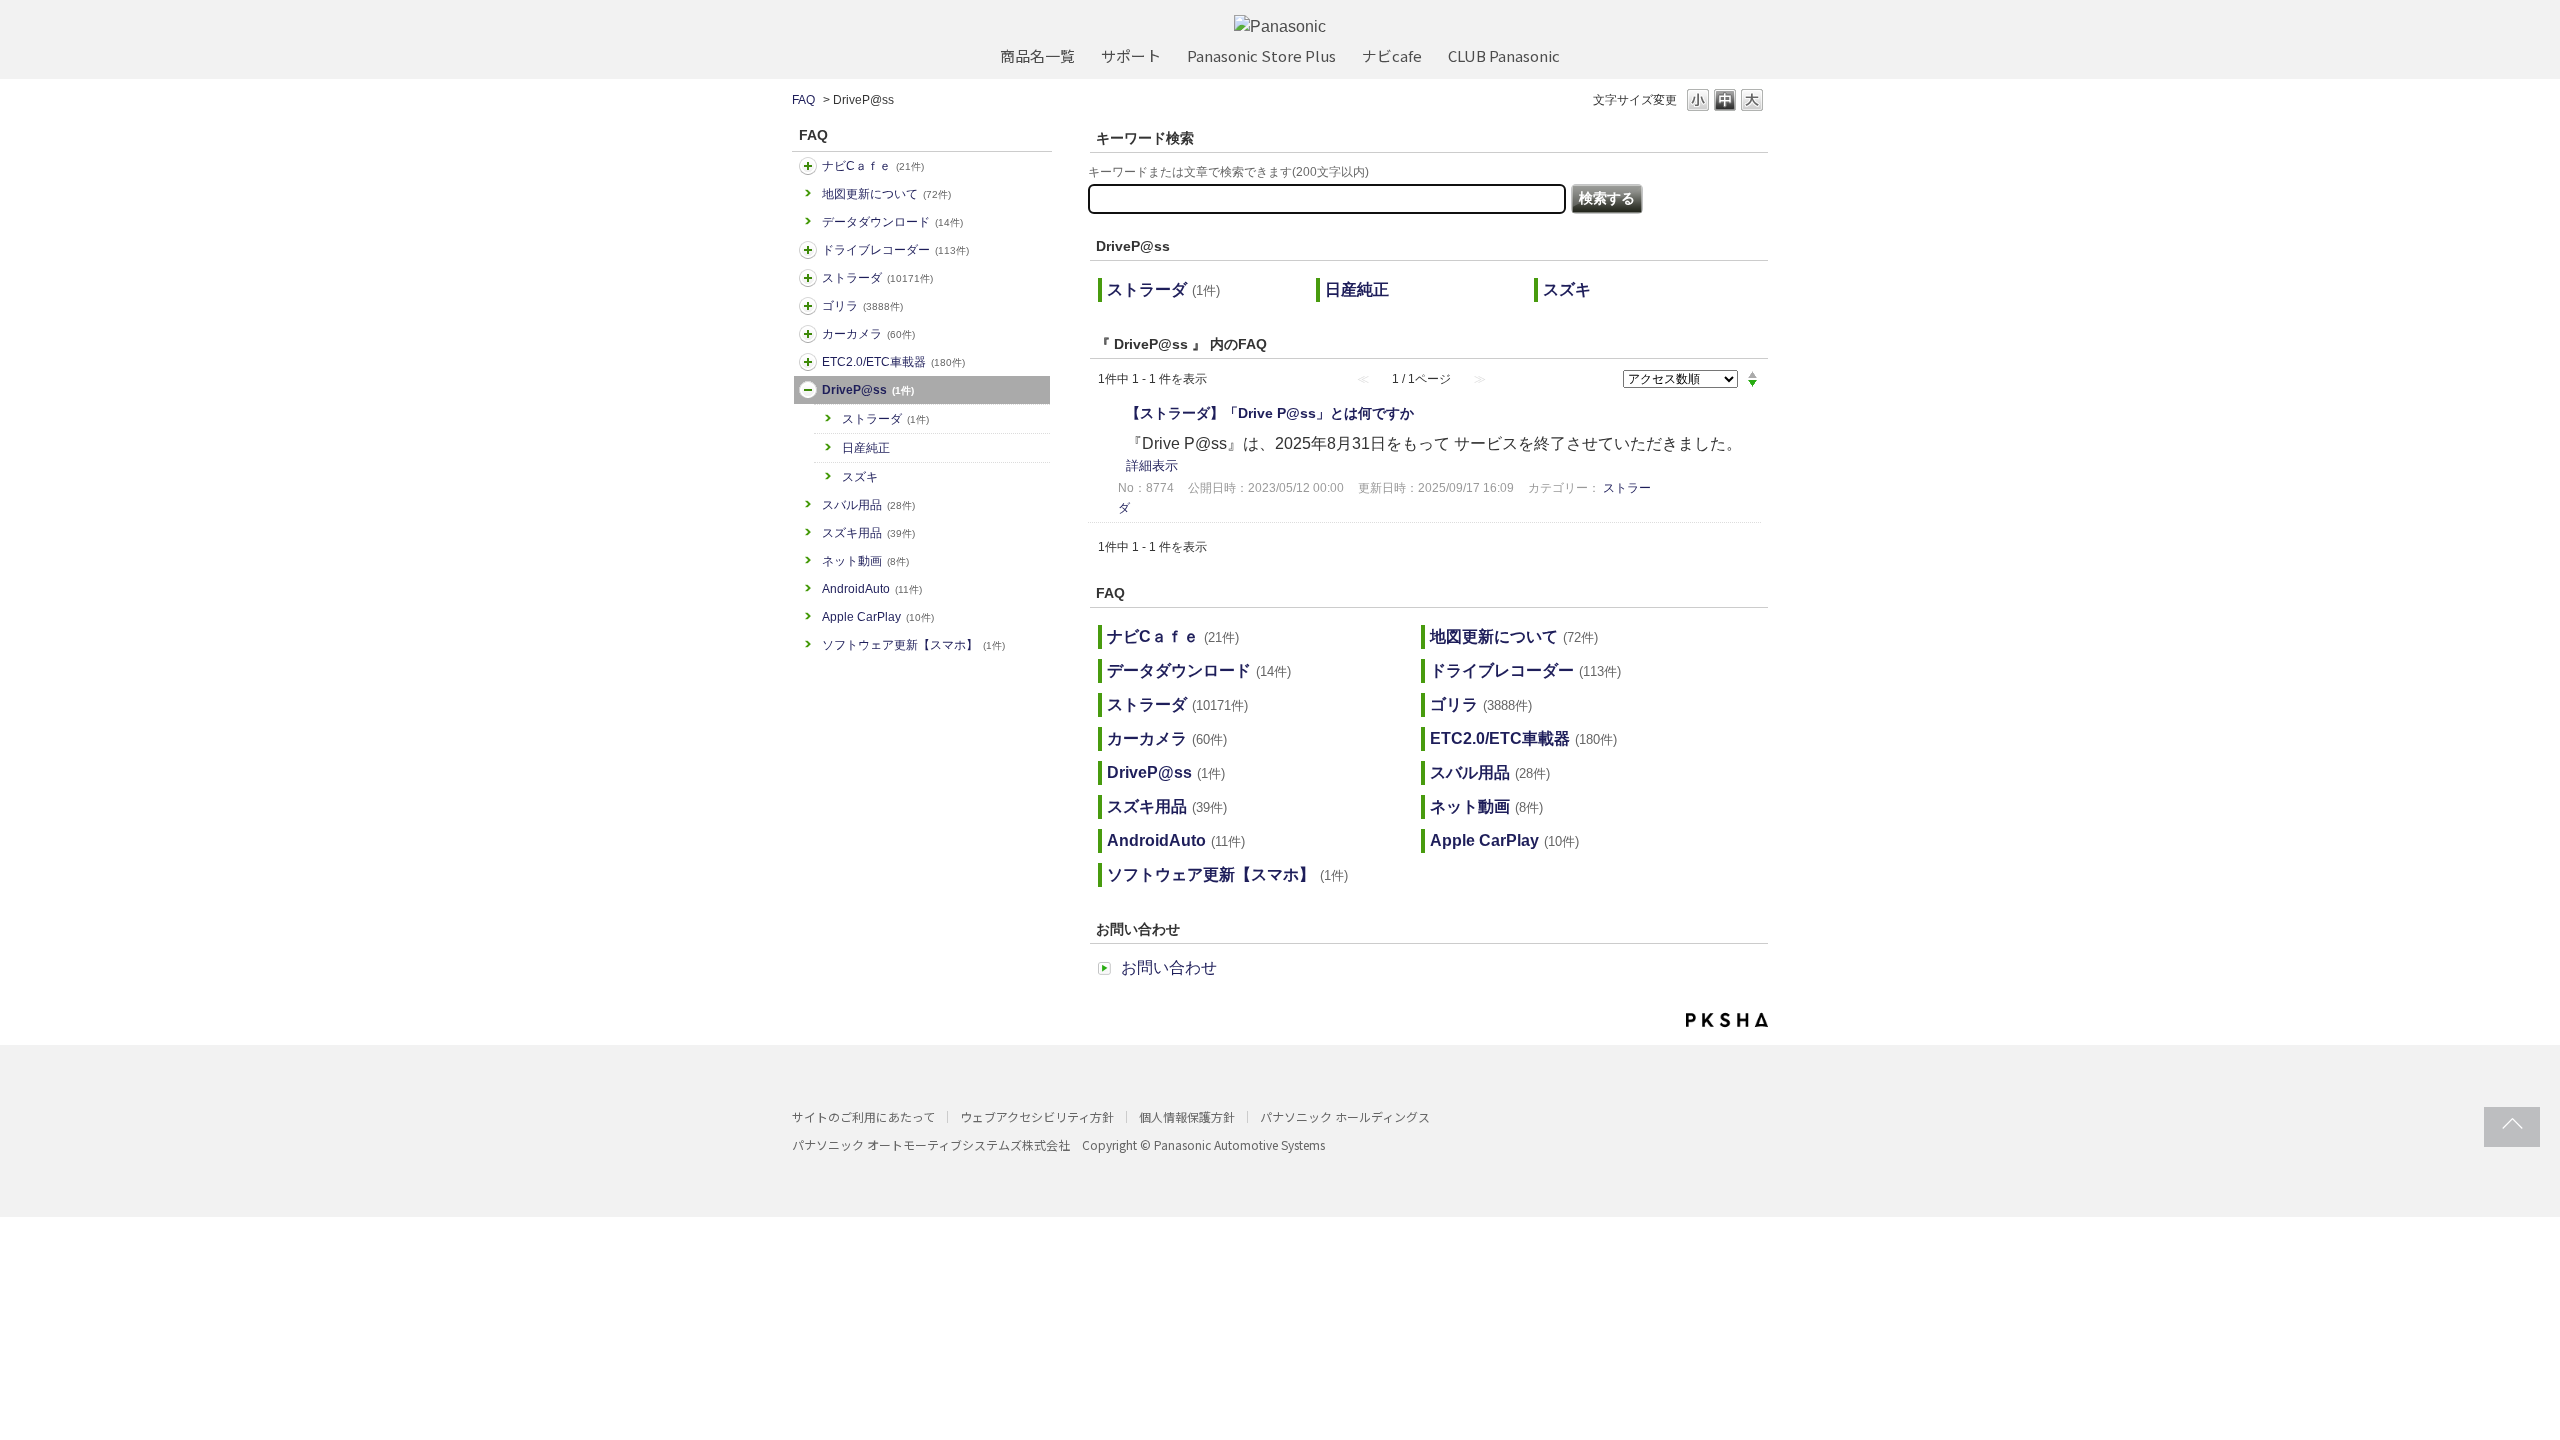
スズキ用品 (868, 533)
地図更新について (886, 194)
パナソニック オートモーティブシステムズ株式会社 (931, 1144)
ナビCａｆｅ (873, 166)
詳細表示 (1152, 465)
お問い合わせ (1169, 967)
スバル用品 (868, 505)
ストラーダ (877, 278)
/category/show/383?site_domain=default (808, 306)
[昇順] (1752, 374)
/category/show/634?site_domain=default (808, 250)
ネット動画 (865, 561)
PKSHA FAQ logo (1727, 1020)
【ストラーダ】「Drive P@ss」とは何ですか (1270, 413)
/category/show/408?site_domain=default (808, 166)
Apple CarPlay (878, 617)
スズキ (860, 477)
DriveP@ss (868, 390)
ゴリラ (862, 306)
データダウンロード (892, 222)
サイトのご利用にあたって (863, 1116)
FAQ (803, 100)
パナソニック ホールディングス (1345, 1116)
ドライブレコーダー (895, 250)
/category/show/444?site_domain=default (808, 362)
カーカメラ (868, 334)
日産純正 (866, 448)
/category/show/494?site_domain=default (808, 334)
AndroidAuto (872, 589)
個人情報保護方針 (1187, 1116)
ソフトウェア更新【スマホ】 (913, 645)
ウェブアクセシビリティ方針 (1037, 1116)
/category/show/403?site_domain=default (808, 390)
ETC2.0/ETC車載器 (893, 362)
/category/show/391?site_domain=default (808, 278)
